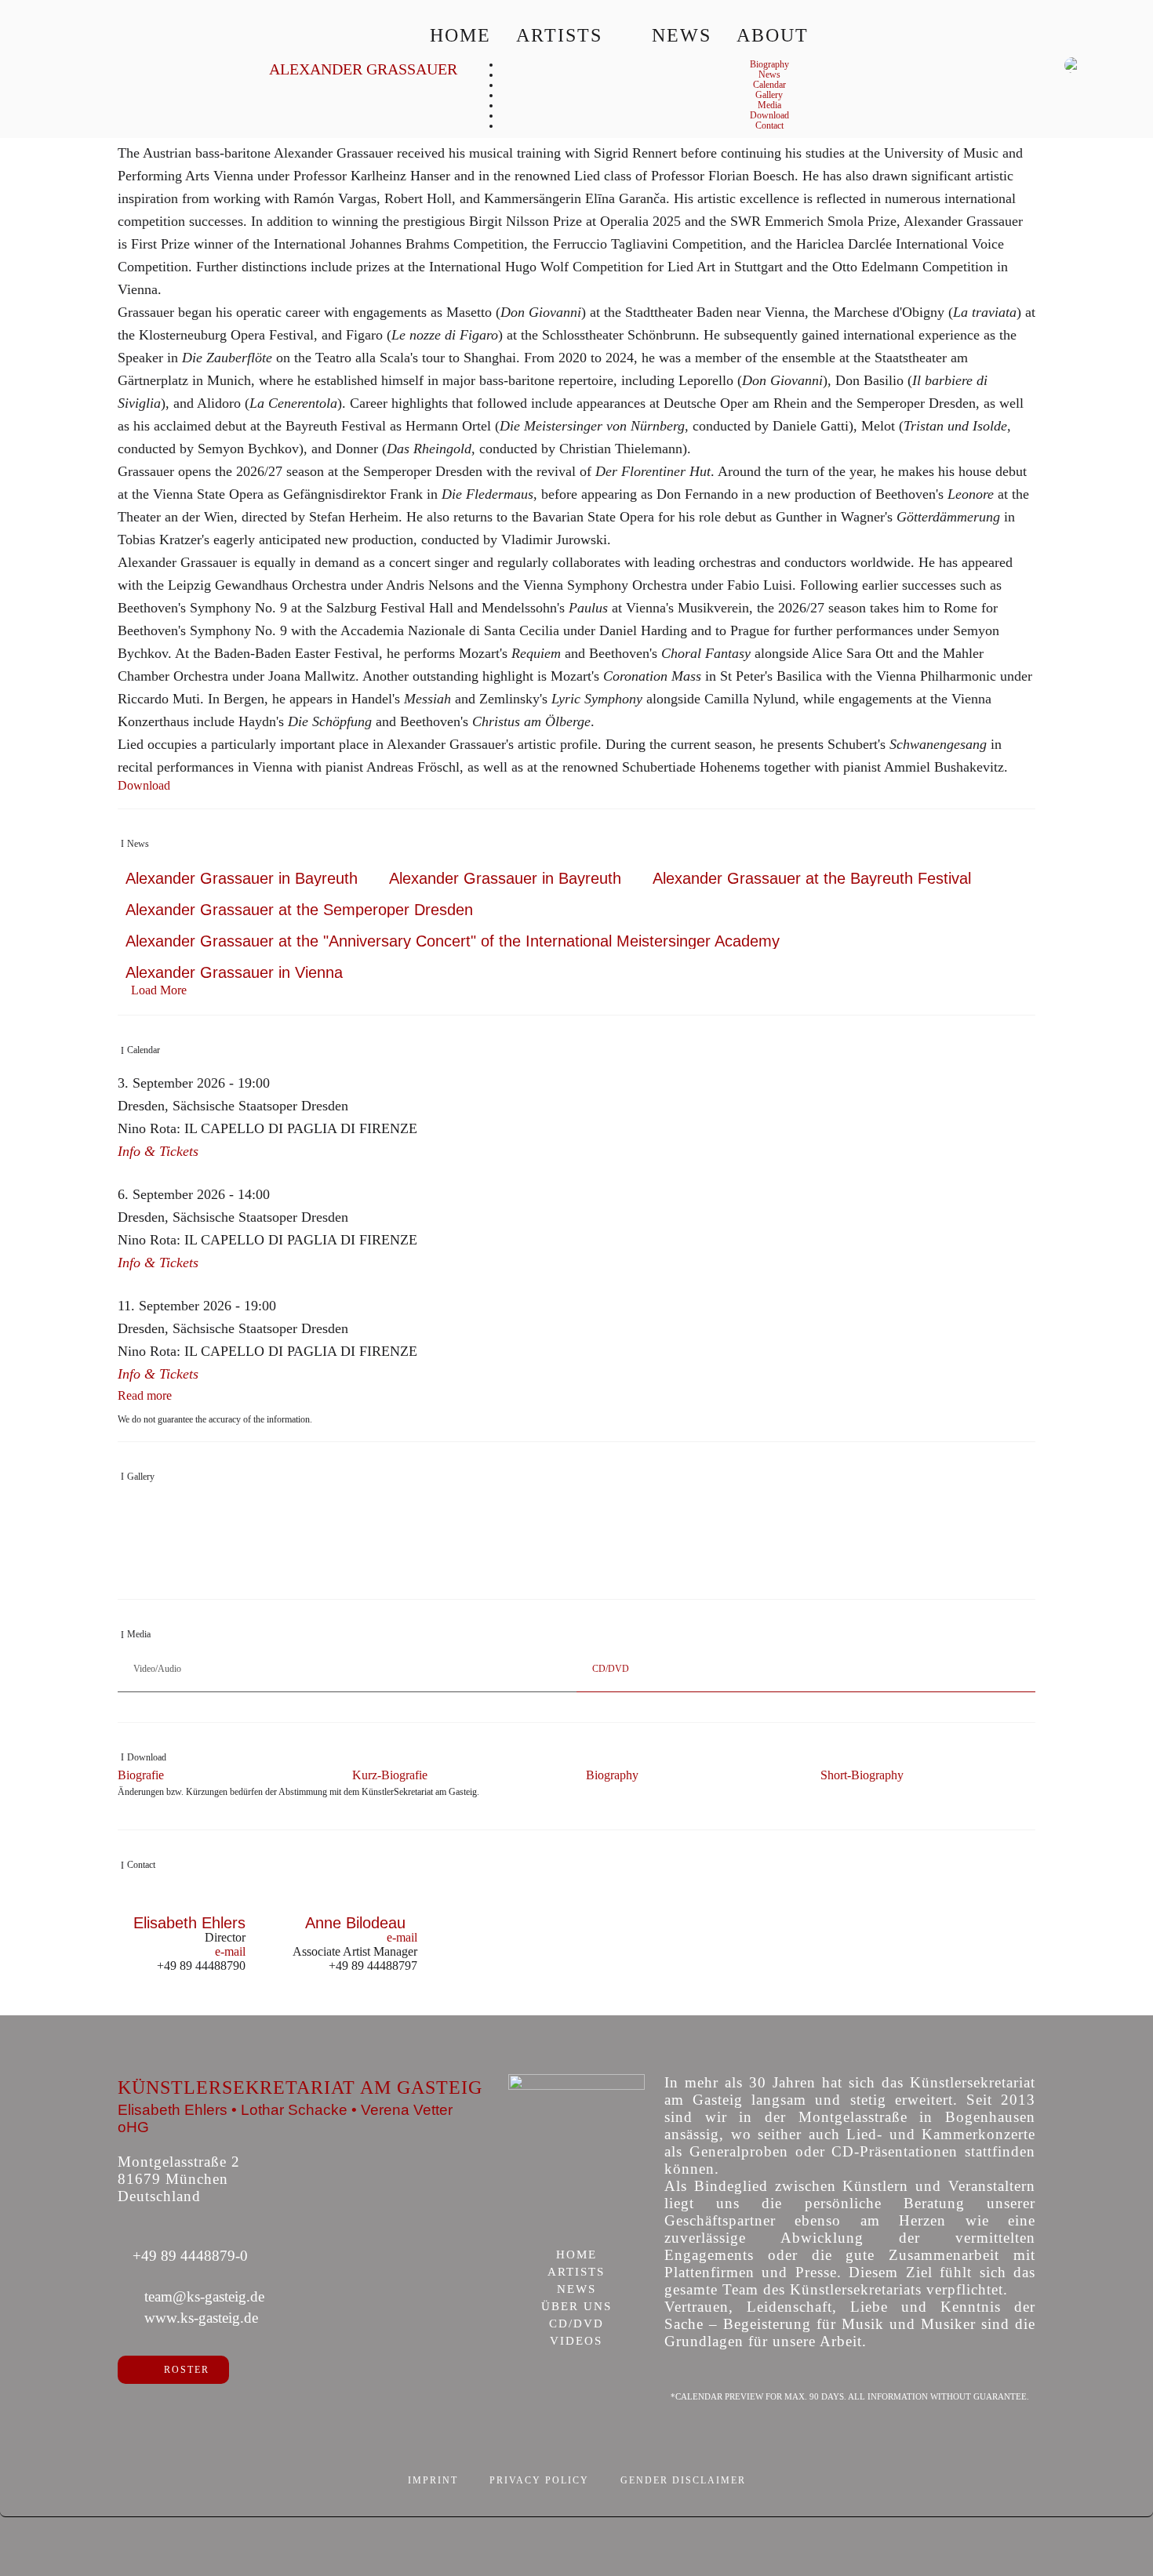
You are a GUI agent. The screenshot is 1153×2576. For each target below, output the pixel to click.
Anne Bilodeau (355, 1923)
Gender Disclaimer (683, 2480)
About (773, 35)
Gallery (769, 95)
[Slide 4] (601, 1576)
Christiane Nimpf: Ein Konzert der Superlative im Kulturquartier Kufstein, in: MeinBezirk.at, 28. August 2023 (338, 1554)
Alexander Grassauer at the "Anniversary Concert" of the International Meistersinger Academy (453, 941)
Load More (159, 990)
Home (460, 35)
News (682, 35)
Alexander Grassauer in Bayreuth (242, 878)
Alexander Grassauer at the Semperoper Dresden (299, 910)
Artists (559, 35)
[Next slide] (1016, 2007)
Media (769, 105)
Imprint (433, 2480)
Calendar (769, 85)
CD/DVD (576, 2324)
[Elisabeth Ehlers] (190, 1907)
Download (769, 115)
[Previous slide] (137, 2007)
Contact (769, 125)
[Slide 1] (552, 1576)
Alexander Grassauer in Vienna (234, 972)
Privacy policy (539, 2480)
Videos (576, 2342)
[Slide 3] (585, 1576)
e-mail (230, 1951)
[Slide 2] (568, 1576)
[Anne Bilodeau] (355, 1907)
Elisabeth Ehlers (189, 1923)
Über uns (576, 2307)
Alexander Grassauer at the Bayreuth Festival (812, 878)
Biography (769, 64)
